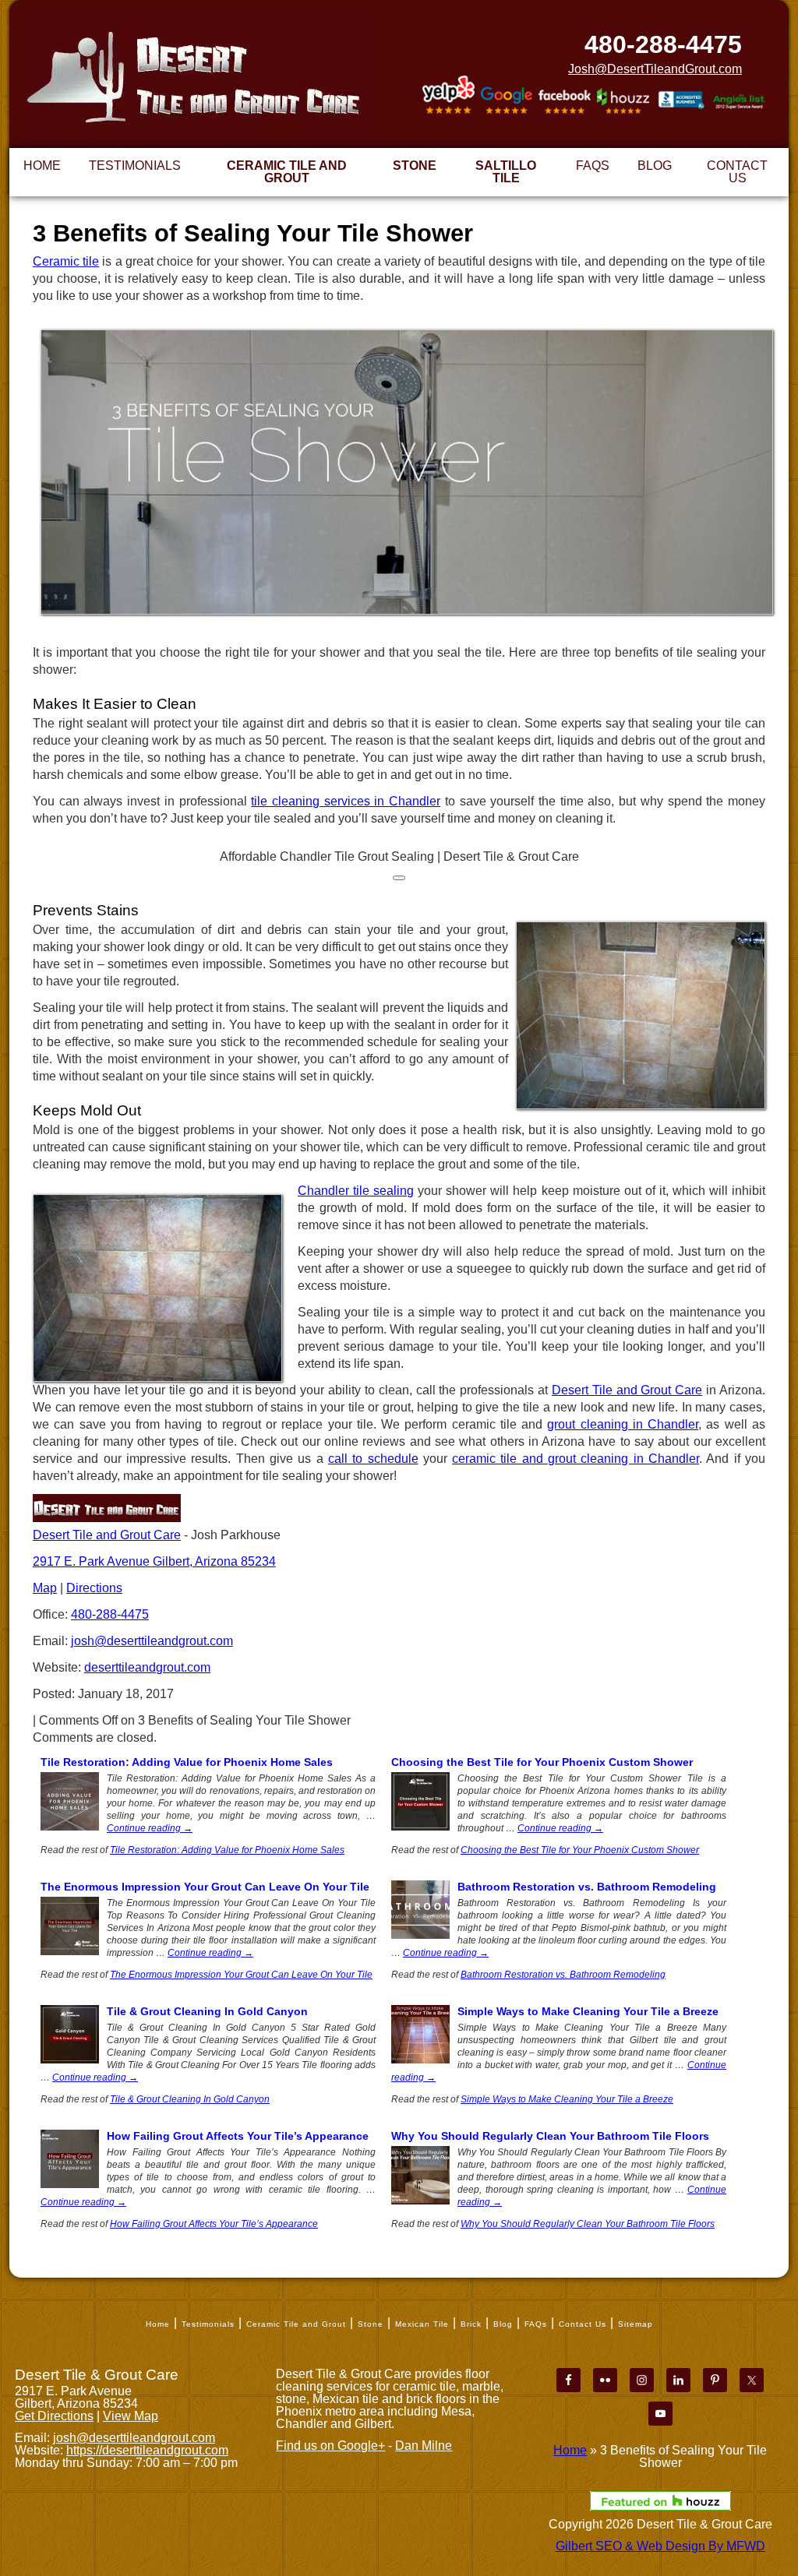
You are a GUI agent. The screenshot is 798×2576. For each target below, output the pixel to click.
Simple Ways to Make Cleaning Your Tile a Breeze (588, 2011)
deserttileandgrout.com (147, 1667)
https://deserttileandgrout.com (147, 2450)
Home (158, 2324)
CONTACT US (737, 172)
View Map (131, 2416)
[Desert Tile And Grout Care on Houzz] (623, 100)
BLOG (655, 166)
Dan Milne (424, 2446)
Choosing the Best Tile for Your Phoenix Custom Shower (542, 1762)
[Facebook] (568, 2380)
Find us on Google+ (330, 2446)
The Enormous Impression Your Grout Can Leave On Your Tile (205, 1887)
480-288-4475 (663, 44)
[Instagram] (642, 2380)
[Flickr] (605, 2380)
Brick (471, 2324)
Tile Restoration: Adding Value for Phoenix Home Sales (187, 1762)
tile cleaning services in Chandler (346, 801)
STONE (415, 166)
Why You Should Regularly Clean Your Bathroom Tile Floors (550, 2136)
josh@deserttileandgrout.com (152, 1641)
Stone (371, 2324)
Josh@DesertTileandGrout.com (655, 69)
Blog (503, 2324)
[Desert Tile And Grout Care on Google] (507, 97)
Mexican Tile (422, 2324)
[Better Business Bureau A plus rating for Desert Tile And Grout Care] (681, 102)
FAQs (536, 2324)
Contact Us (583, 2324)
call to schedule (373, 1459)
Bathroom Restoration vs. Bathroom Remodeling (587, 1887)
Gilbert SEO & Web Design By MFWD (660, 2546)
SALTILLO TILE (506, 172)
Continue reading (150, 1828)
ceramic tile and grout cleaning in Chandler (576, 1459)
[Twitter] (752, 2380)
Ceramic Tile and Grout (296, 2324)
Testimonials (208, 2324)
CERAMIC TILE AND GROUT (287, 172)
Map (45, 1588)
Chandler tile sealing (356, 1191)
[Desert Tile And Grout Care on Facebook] (565, 98)
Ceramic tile (66, 261)
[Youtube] (660, 2414)
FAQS (593, 166)
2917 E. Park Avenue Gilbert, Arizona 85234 (154, 1561)
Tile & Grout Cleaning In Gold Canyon (207, 2011)
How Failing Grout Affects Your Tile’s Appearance (238, 2136)
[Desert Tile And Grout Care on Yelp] (448, 96)
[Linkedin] (678, 2380)
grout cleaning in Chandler (623, 1424)
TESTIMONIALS (135, 166)
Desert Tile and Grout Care (627, 1390)
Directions (94, 1588)
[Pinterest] (715, 2380)
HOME (42, 166)
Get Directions (54, 2416)
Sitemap (636, 2324)
